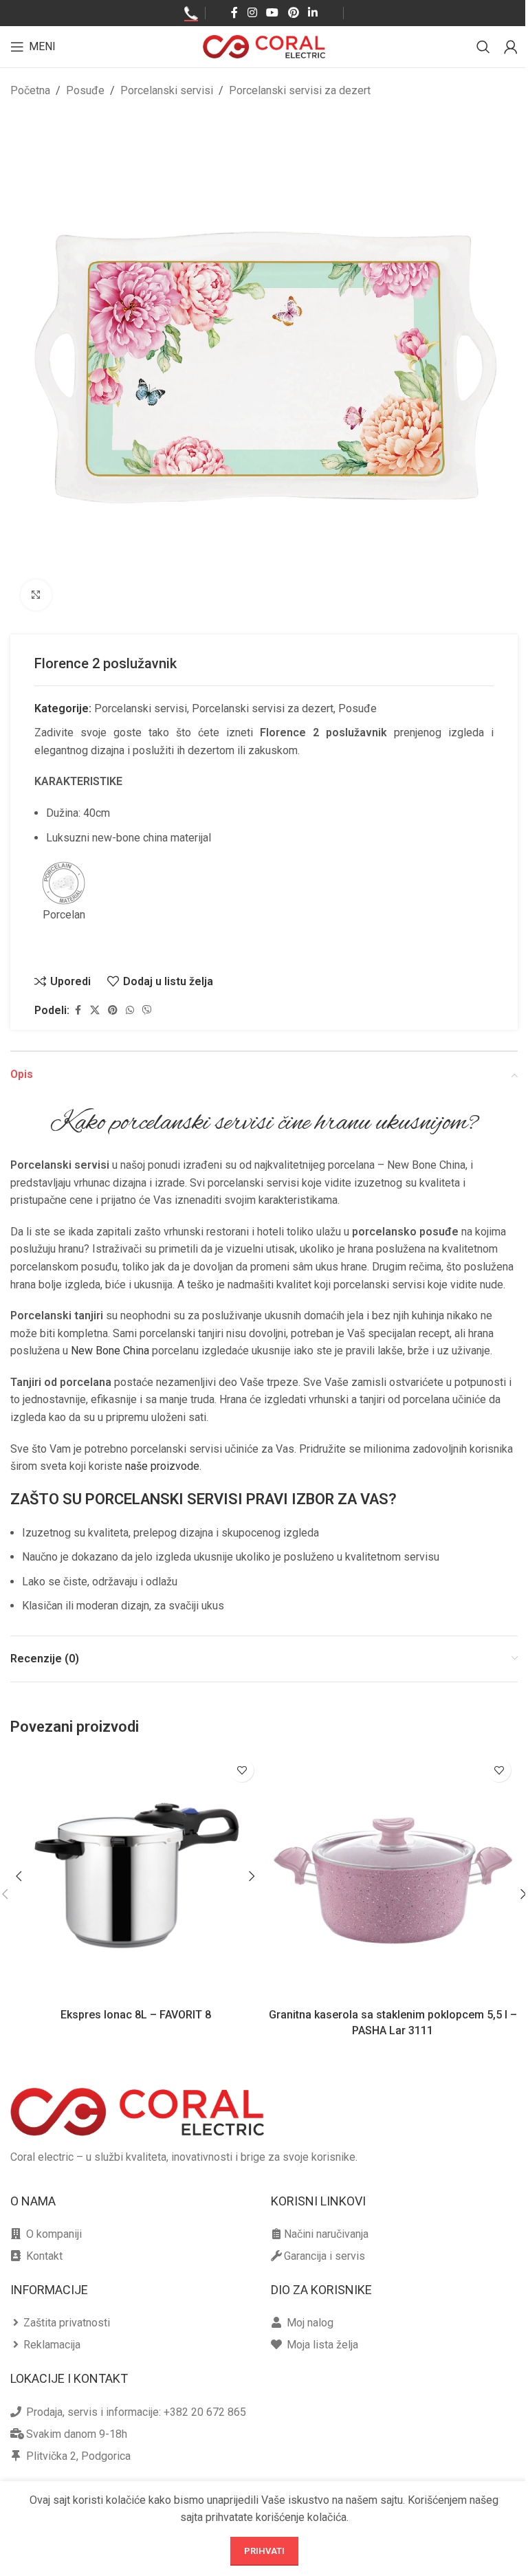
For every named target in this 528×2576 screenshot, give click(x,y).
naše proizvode (162, 1466)
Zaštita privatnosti (67, 2323)
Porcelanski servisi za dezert (300, 90)
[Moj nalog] (511, 47)
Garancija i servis (324, 2256)
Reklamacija (52, 2345)
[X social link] (95, 1010)
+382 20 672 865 (205, 2412)
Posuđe (85, 90)
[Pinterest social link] (293, 13)
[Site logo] (264, 46)
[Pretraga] (483, 47)
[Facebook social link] (234, 13)
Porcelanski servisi (167, 90)
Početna (30, 90)
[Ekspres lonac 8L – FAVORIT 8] (135, 1876)
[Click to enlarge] (36, 595)
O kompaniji (54, 2234)
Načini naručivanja (326, 2234)
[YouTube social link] (273, 13)
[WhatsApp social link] (130, 1010)
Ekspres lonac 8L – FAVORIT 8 (136, 2015)
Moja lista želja (322, 2345)
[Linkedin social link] (312, 13)
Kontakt (44, 2256)
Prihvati (264, 2551)
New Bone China (110, 1351)
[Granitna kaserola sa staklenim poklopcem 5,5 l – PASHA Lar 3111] (393, 1876)
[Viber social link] (147, 1010)
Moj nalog (310, 2323)
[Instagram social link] (252, 13)
